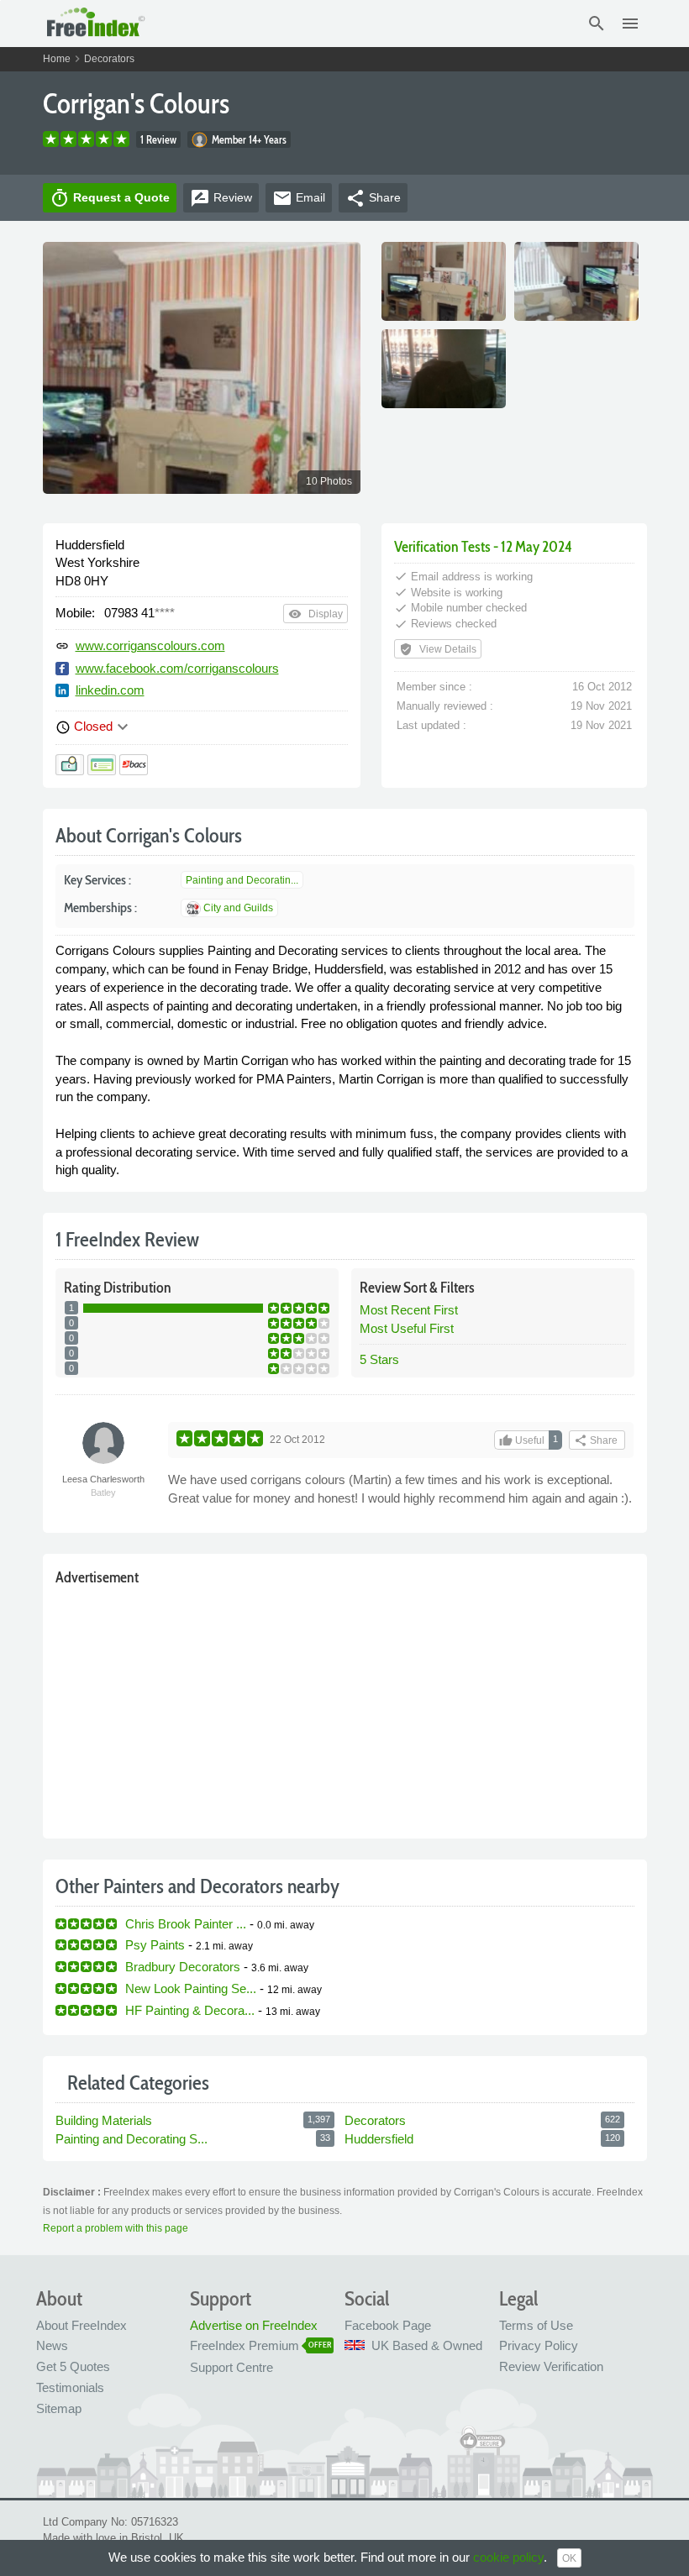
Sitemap (59, 2408)
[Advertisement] (345, 1708)
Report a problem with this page (116, 2228)
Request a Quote (110, 198)
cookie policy (508, 2557)
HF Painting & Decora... (190, 2010)
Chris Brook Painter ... (186, 1924)
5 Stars (379, 1359)
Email (299, 198)
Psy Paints (155, 1945)
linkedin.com (110, 690)
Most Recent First (409, 1310)
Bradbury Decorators (183, 1967)
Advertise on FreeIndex (254, 2325)
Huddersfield (379, 2139)
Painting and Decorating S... (131, 2139)
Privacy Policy (539, 2345)
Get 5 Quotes (73, 2366)
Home (57, 59)
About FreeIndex (82, 2325)
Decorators (109, 59)
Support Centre (231, 2367)
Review (221, 198)
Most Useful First (407, 1328)
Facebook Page (388, 2325)
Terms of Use (536, 2325)
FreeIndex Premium (245, 2345)
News (52, 2345)
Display (316, 614)
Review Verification (551, 2366)
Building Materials (104, 2120)
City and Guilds (238, 908)
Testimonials (70, 2387)
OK (569, 2558)
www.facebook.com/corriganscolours (177, 668)
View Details (438, 649)
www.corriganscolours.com (150, 645)
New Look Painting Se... (191, 1988)
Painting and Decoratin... (242, 880)
